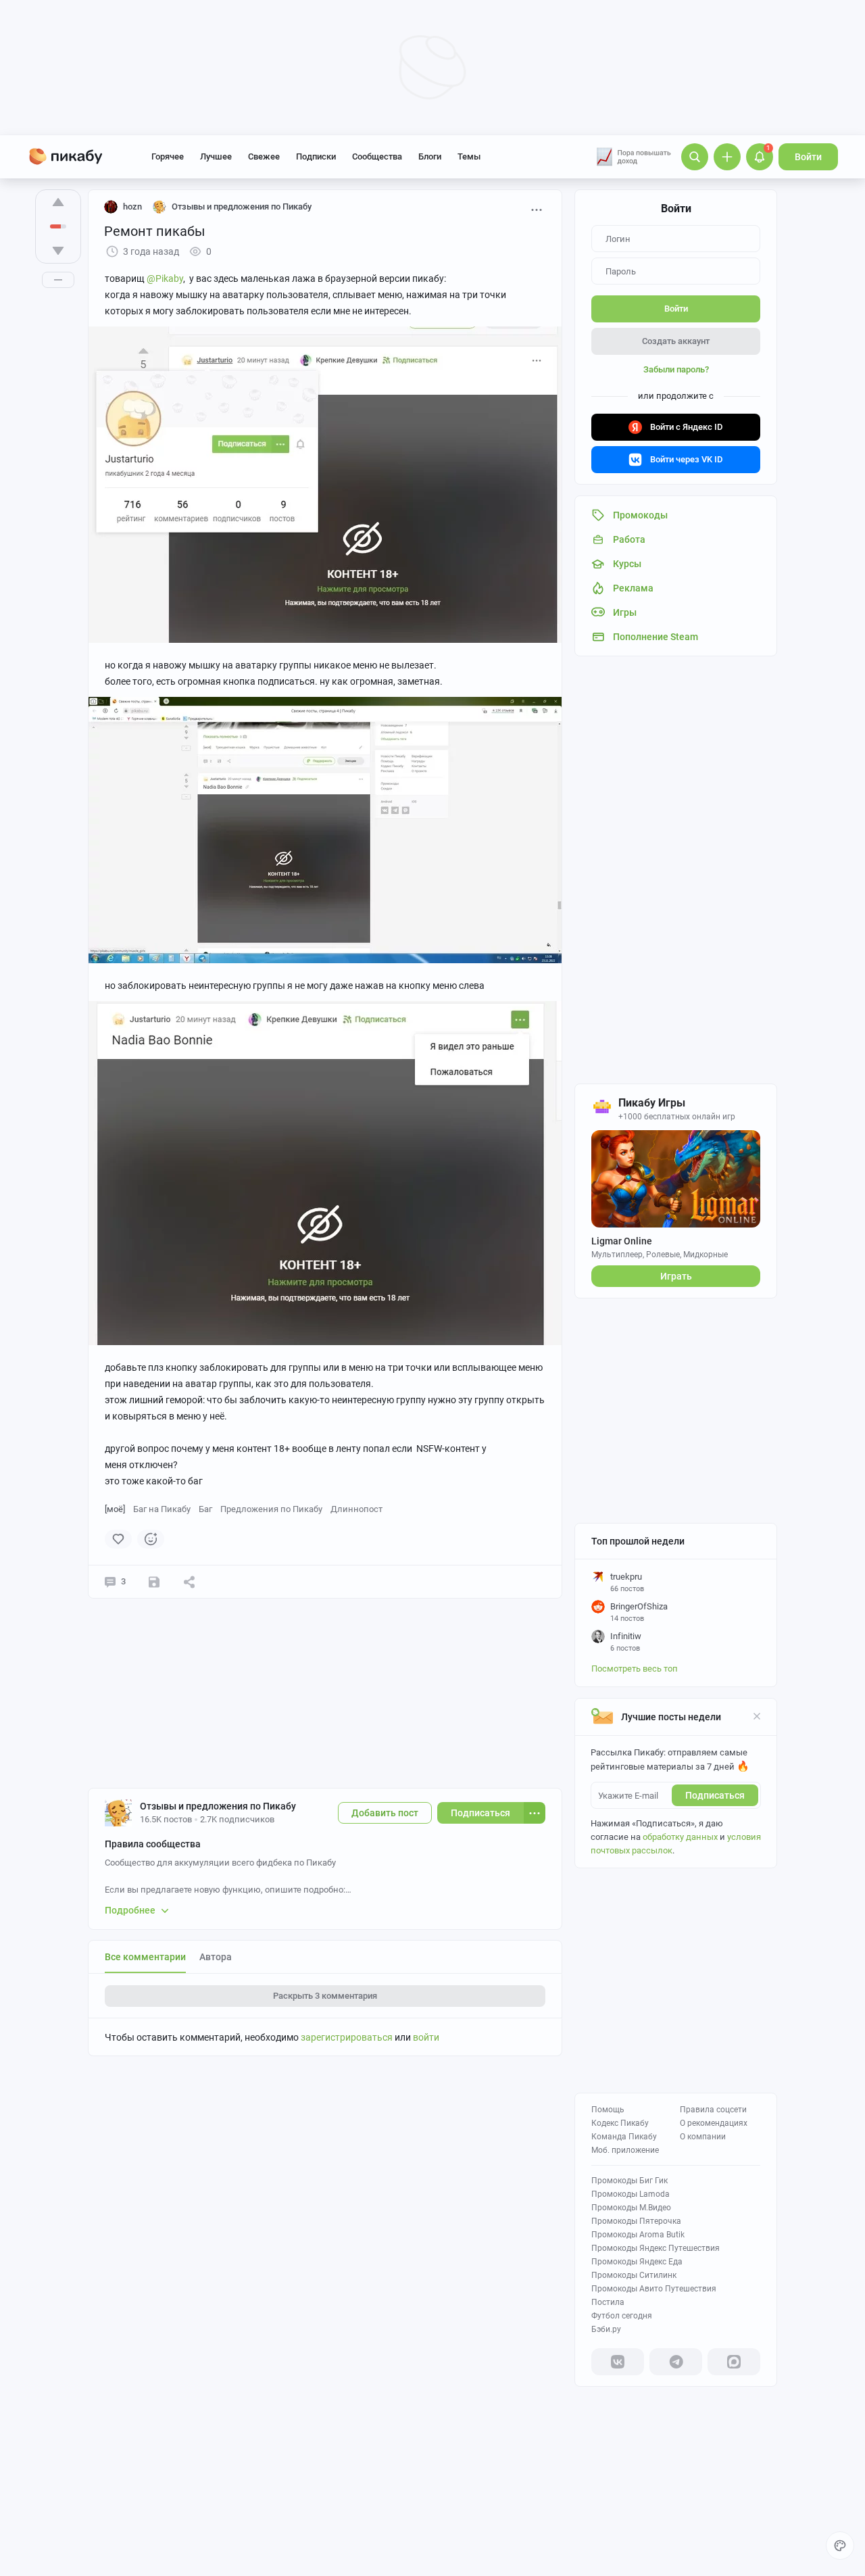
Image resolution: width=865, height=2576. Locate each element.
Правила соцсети (713, 2110)
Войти (808, 157)
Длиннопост (356, 1509)
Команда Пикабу (624, 2137)
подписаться (715, 1795)
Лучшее (216, 156)
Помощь (608, 2110)
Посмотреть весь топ (635, 1669)
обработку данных (680, 1837)
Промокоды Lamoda (631, 2194)
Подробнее (130, 1910)
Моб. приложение (625, 2150)
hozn (132, 206)
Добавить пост (385, 1813)
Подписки (316, 156)
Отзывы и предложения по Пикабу (218, 1806)
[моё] (115, 1509)
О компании (703, 2137)
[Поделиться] (189, 1582)
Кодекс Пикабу (620, 2123)
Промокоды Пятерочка (636, 2221)
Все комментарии (145, 1957)
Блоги (430, 156)
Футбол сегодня (622, 2316)
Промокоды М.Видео (631, 2208)
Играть (676, 1276)
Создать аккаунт (676, 341)
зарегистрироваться (347, 2037)
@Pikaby (165, 278)
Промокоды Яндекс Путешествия (656, 2248)
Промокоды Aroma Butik (638, 2235)
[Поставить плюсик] (58, 202)
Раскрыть (325, 1996)
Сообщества (377, 156)
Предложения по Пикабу (271, 1509)
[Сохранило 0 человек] (154, 1582)
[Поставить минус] (58, 251)
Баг (205, 1509)
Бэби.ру (606, 2329)
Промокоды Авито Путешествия (654, 2289)
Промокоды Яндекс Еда (637, 2262)
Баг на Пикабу (162, 1509)
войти (426, 2037)
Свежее (264, 156)
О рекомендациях (714, 2123)
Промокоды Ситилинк (634, 2275)
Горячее (168, 156)
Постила (608, 2302)
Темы (469, 156)
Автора (216, 1957)
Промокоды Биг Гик (629, 2181)
